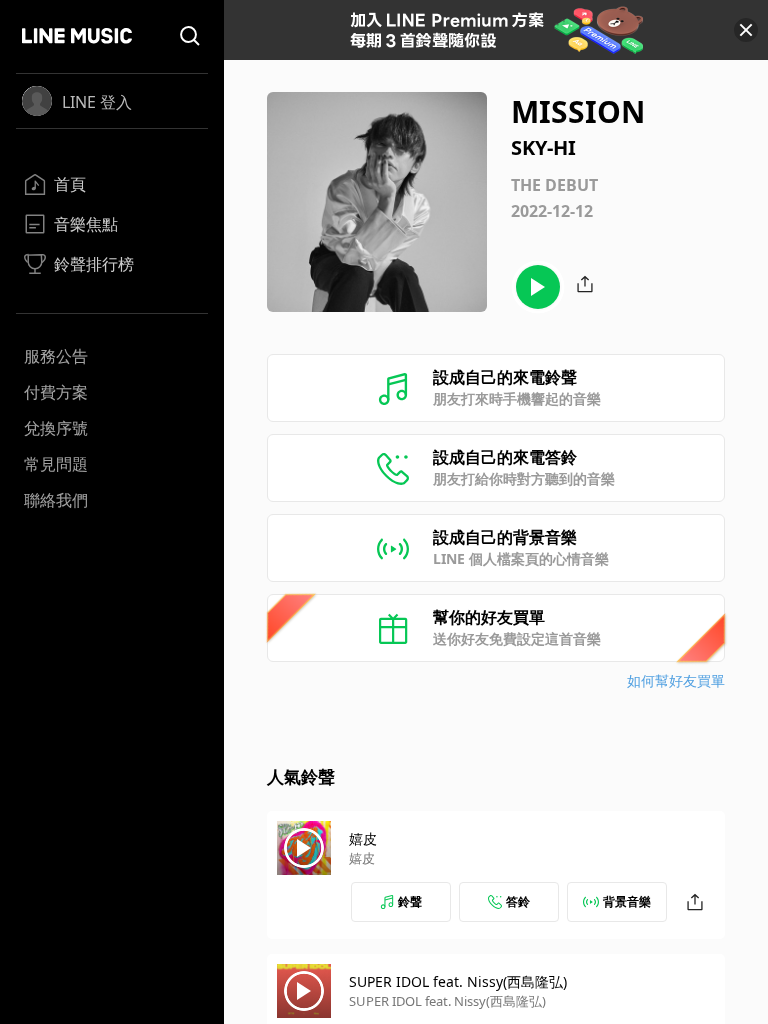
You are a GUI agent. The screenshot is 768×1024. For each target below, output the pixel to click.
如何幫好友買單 (676, 680)
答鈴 (518, 901)
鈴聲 (410, 901)
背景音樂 (627, 901)
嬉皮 (363, 838)
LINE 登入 (97, 102)
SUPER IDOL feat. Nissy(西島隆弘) (458, 981)
